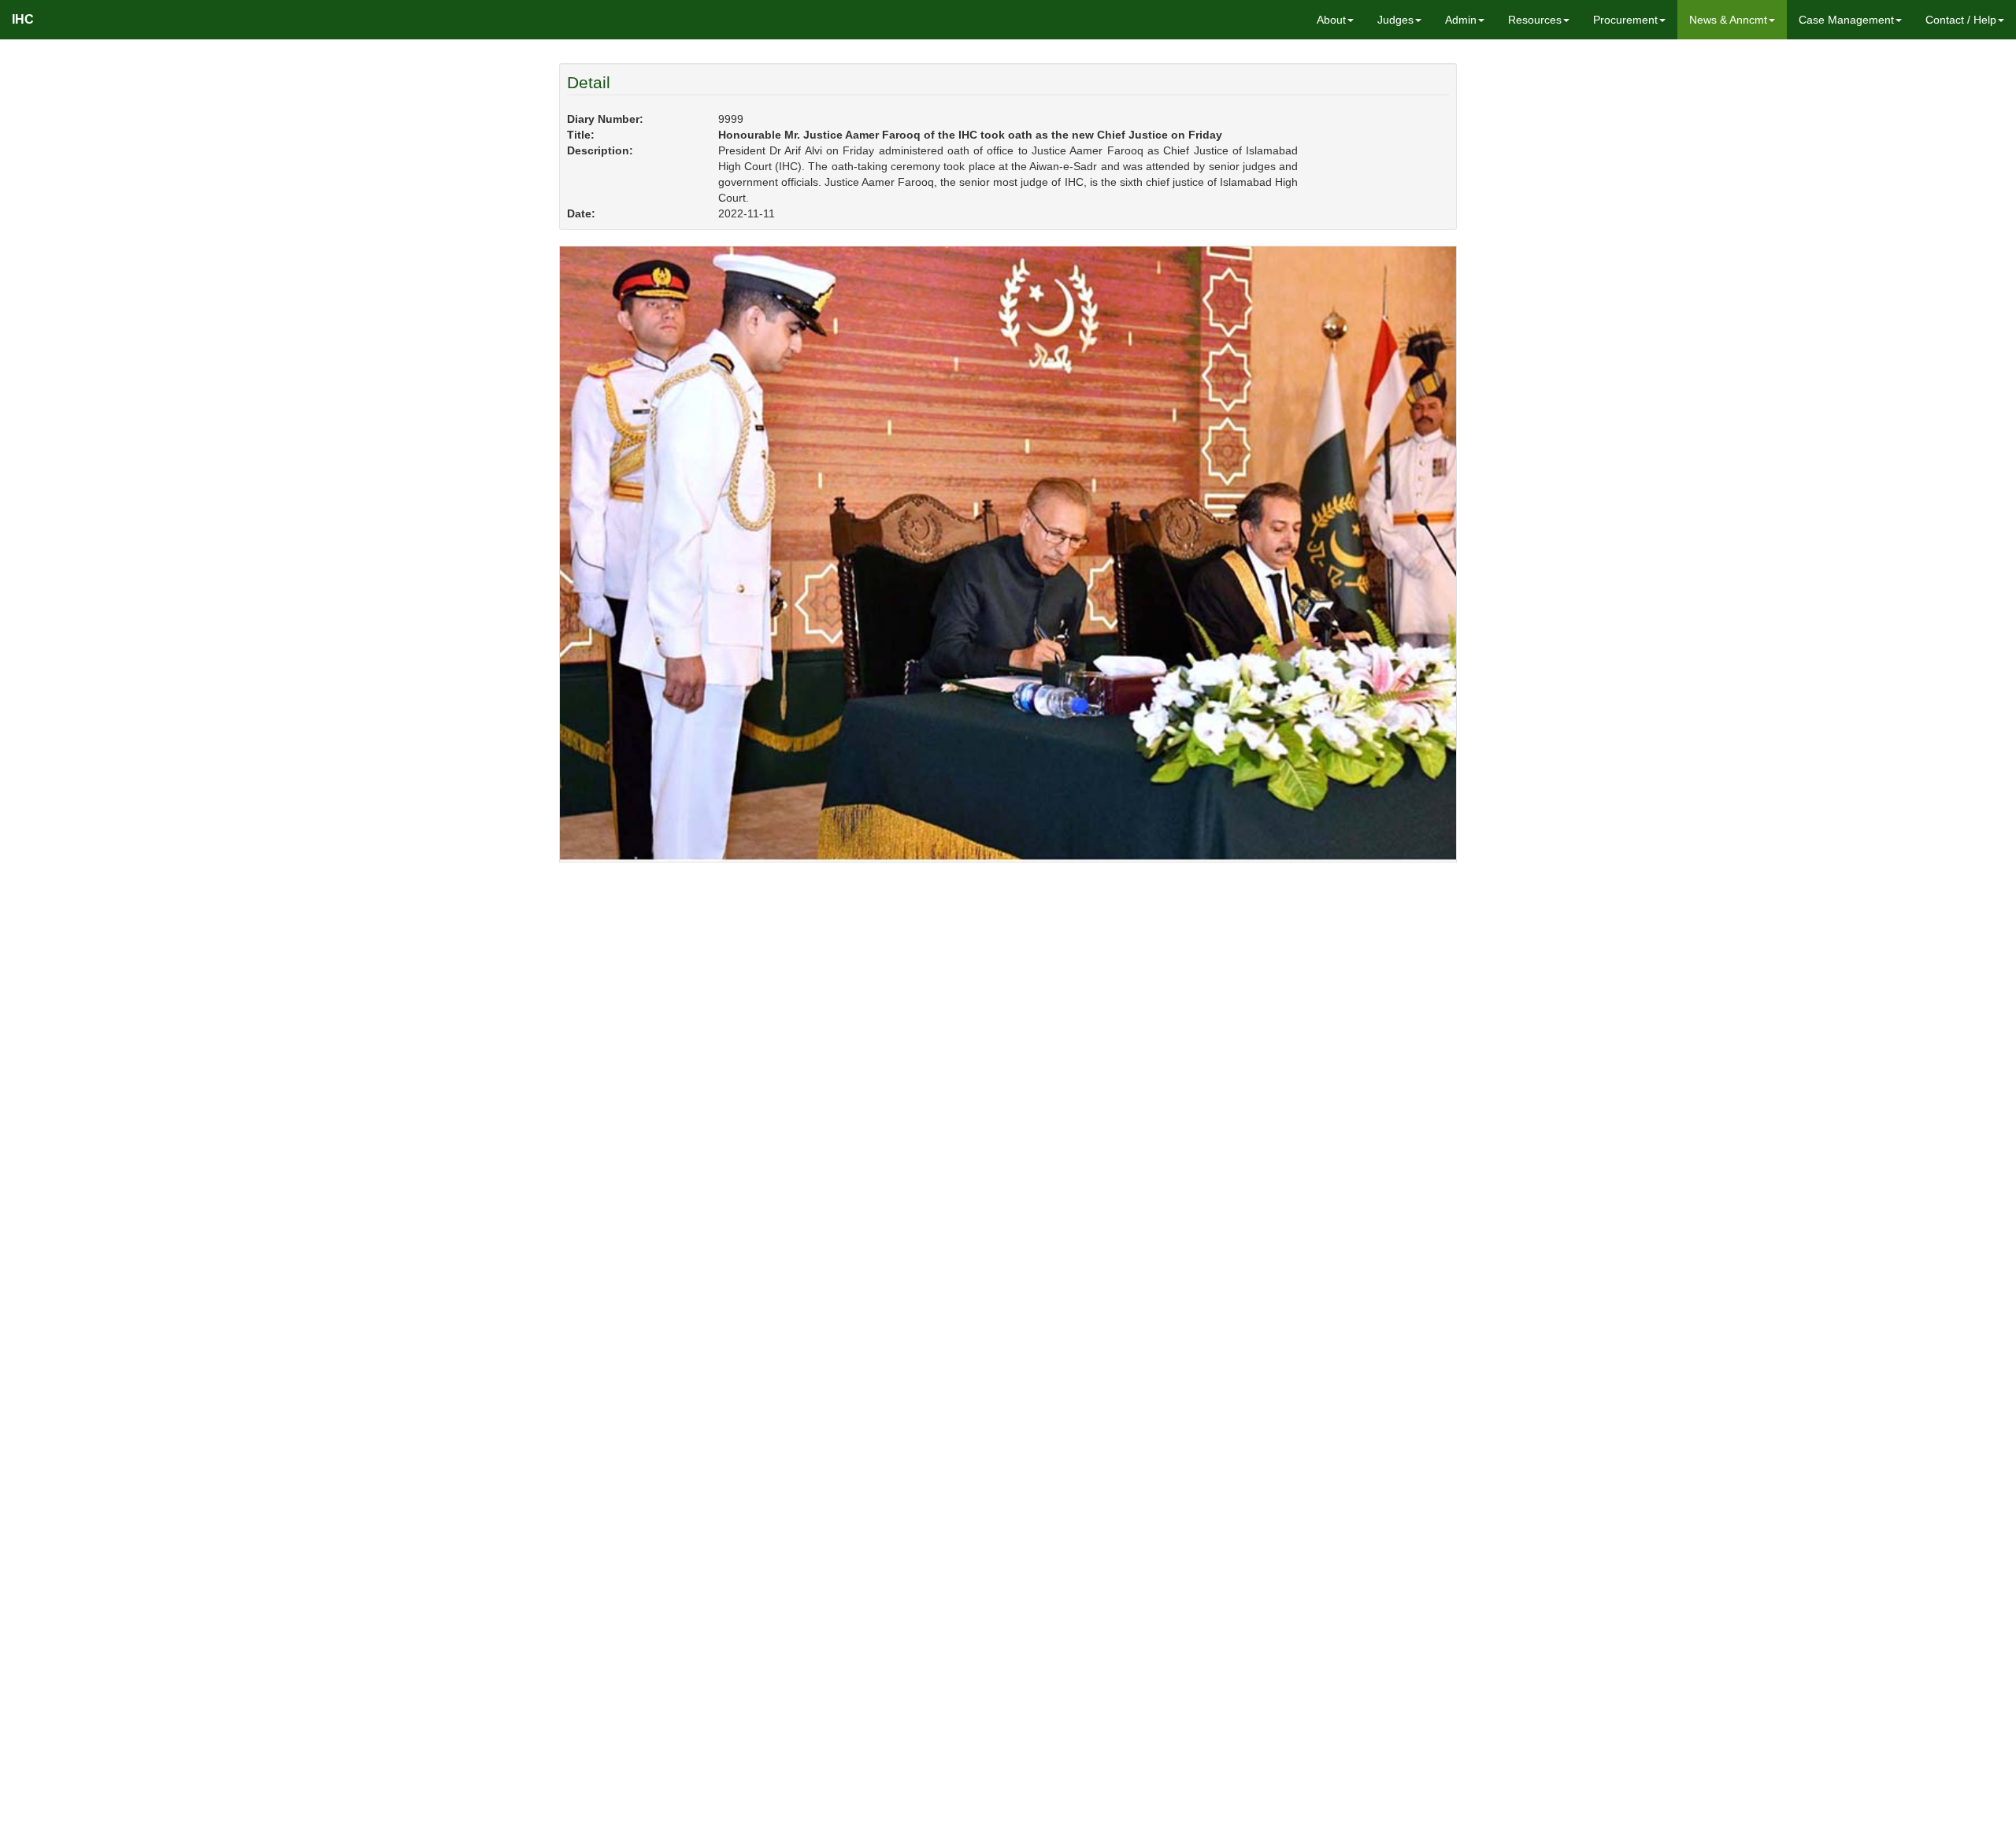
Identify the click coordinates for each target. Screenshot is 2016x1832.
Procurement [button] (1625, 20)
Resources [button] (1535, 20)
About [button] (1331, 20)
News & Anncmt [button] (1728, 20)
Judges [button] (1395, 20)
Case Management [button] (1846, 20)
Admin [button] (1461, 20)
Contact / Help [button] (1961, 20)
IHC (23, 19)
